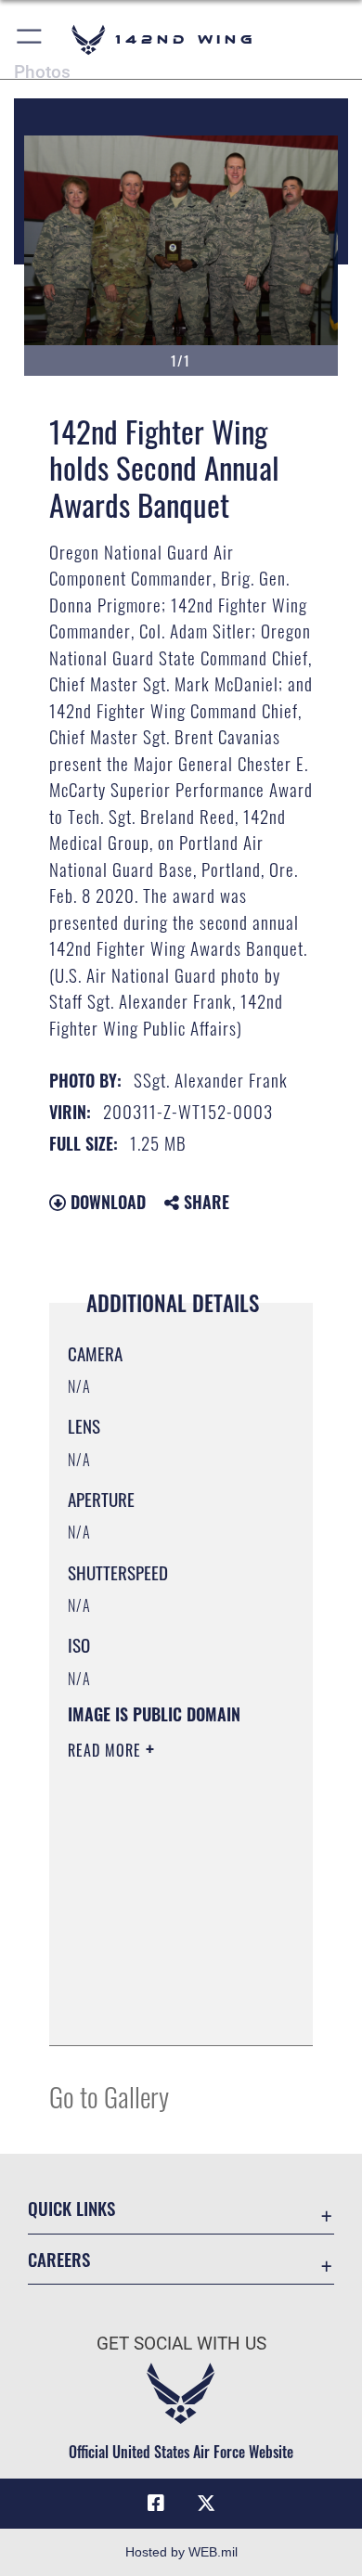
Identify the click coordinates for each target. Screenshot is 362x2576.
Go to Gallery (109, 2096)
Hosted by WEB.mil (181, 2552)
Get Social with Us (181, 2344)
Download (106, 1202)
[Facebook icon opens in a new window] (156, 2504)
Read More (107, 1750)
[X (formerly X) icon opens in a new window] (206, 2504)
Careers (59, 2259)
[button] (30, 39)
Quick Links (71, 2208)
